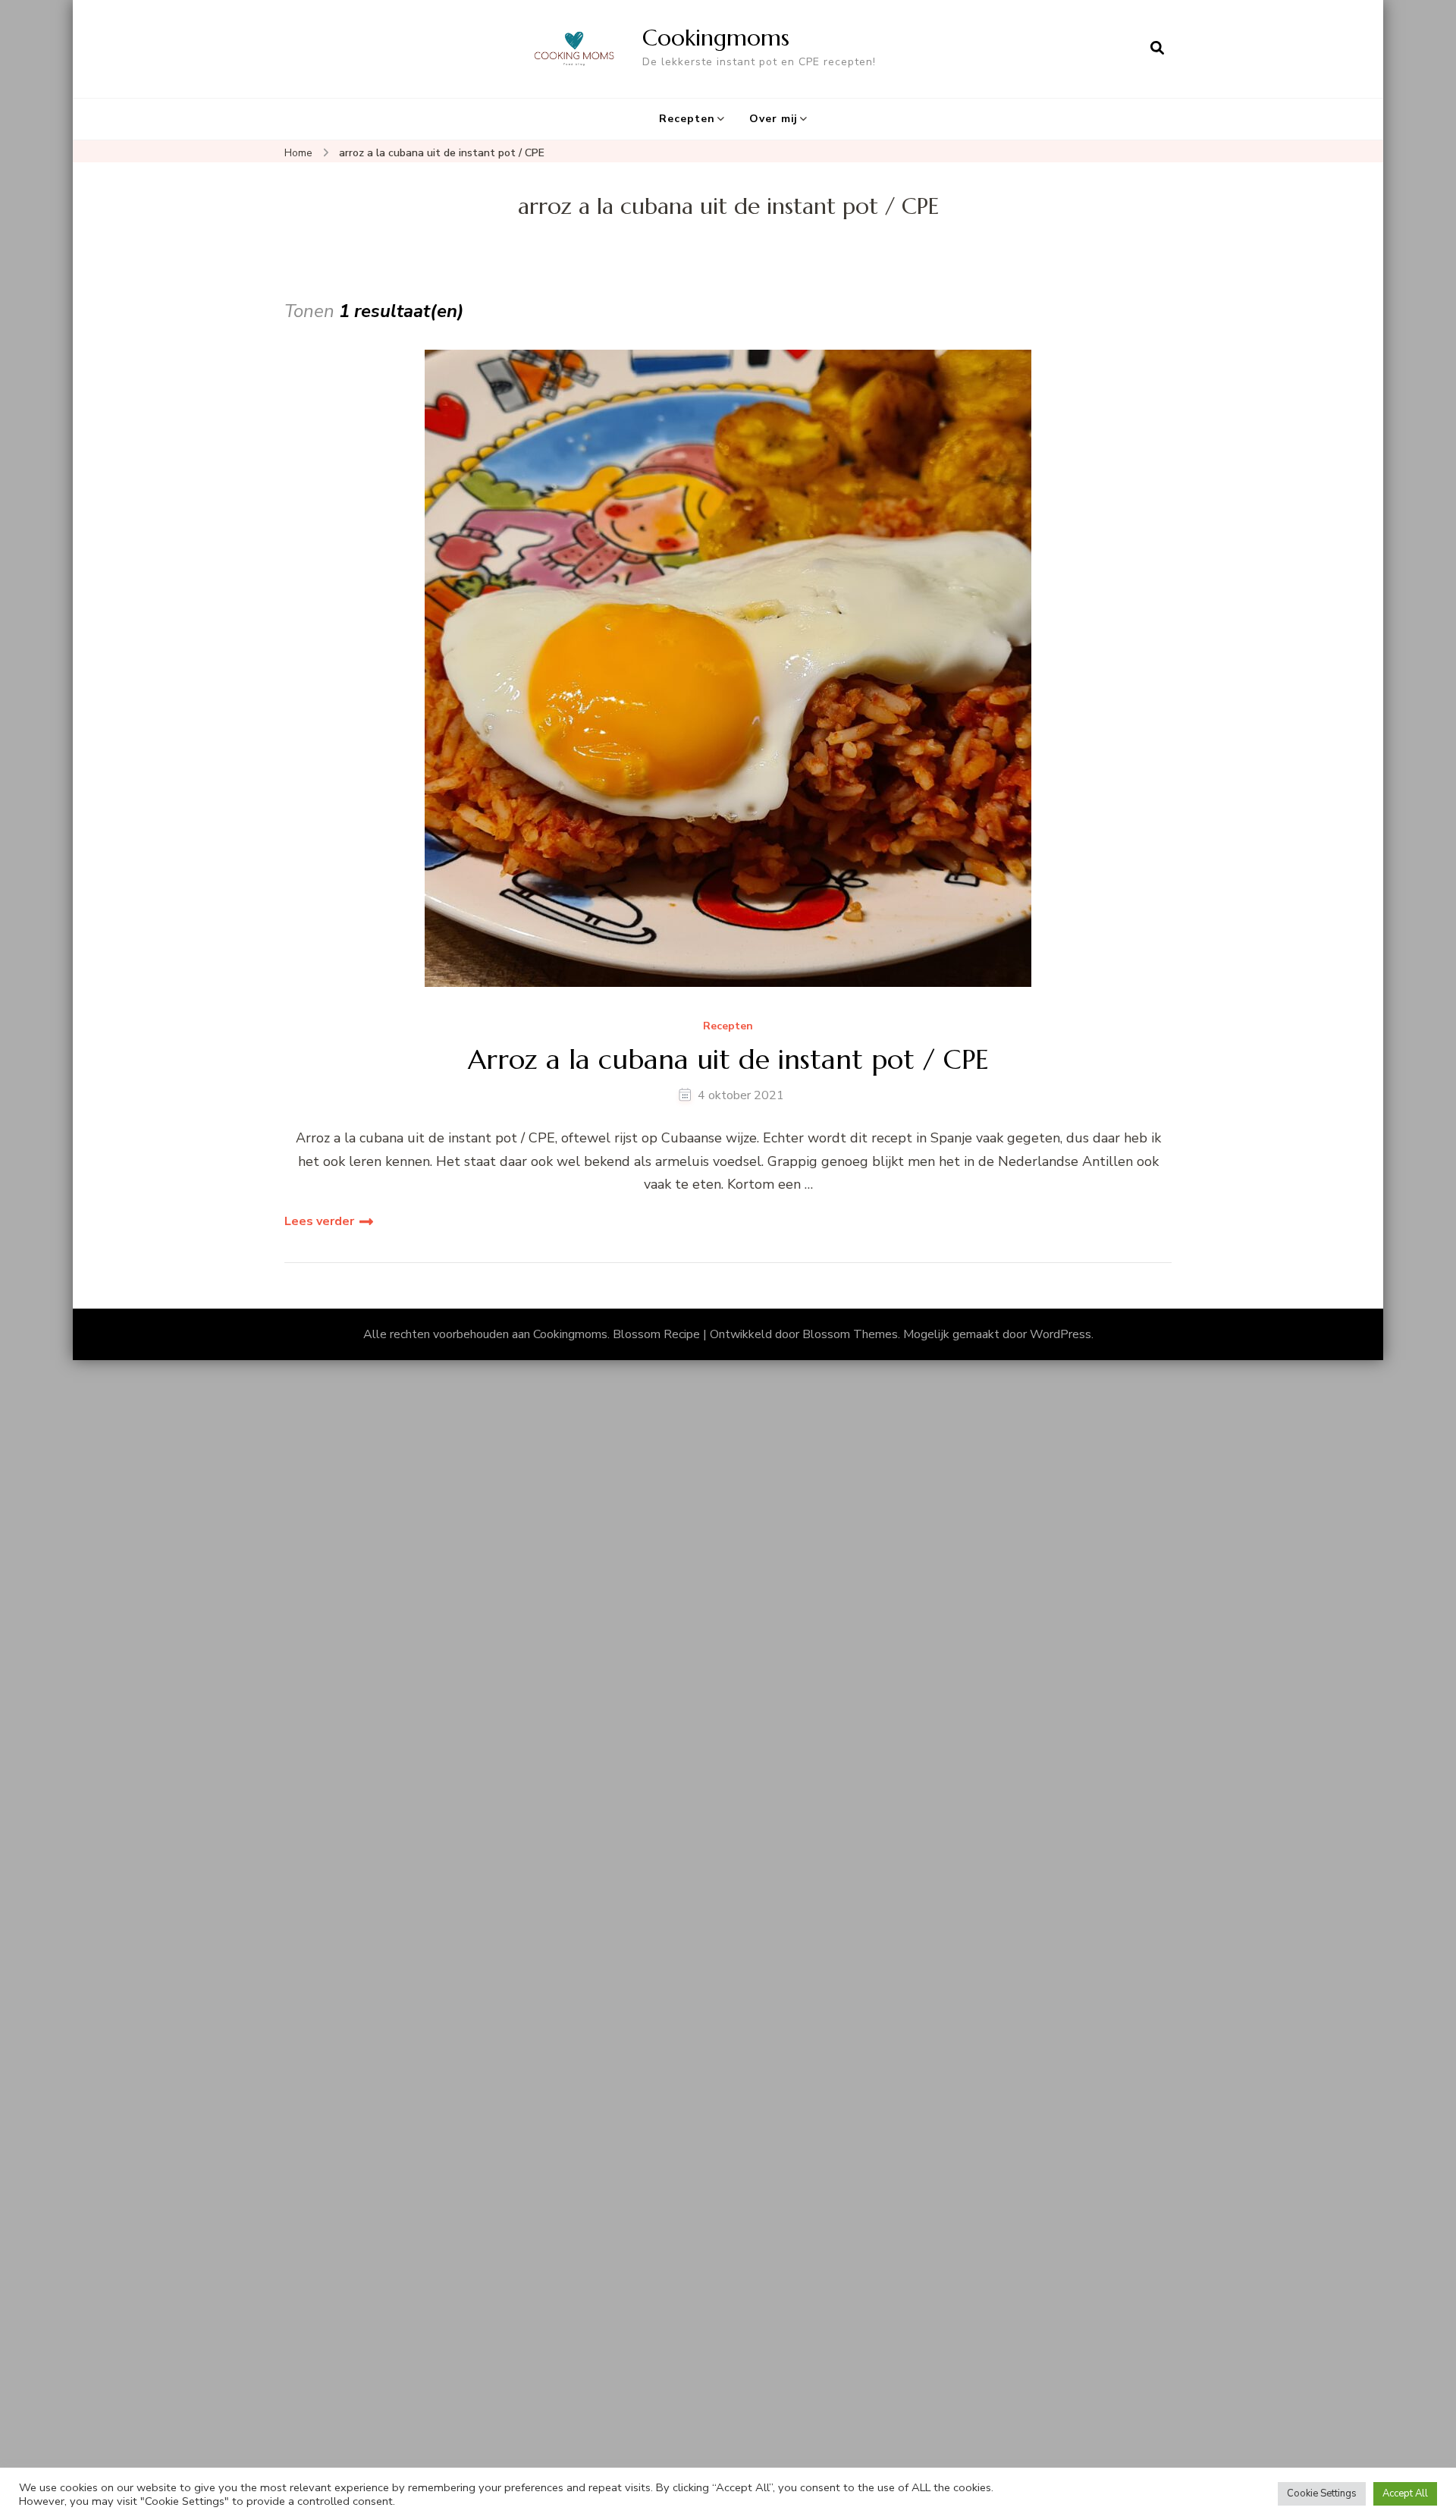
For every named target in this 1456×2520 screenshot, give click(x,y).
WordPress (1061, 1334)
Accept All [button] (1405, 2493)
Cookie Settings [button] (1322, 2493)
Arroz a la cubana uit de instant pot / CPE (728, 1059)
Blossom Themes (850, 1334)
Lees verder (319, 1221)
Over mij (773, 119)
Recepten (687, 119)
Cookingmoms (716, 38)
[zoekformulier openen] (1157, 49)
